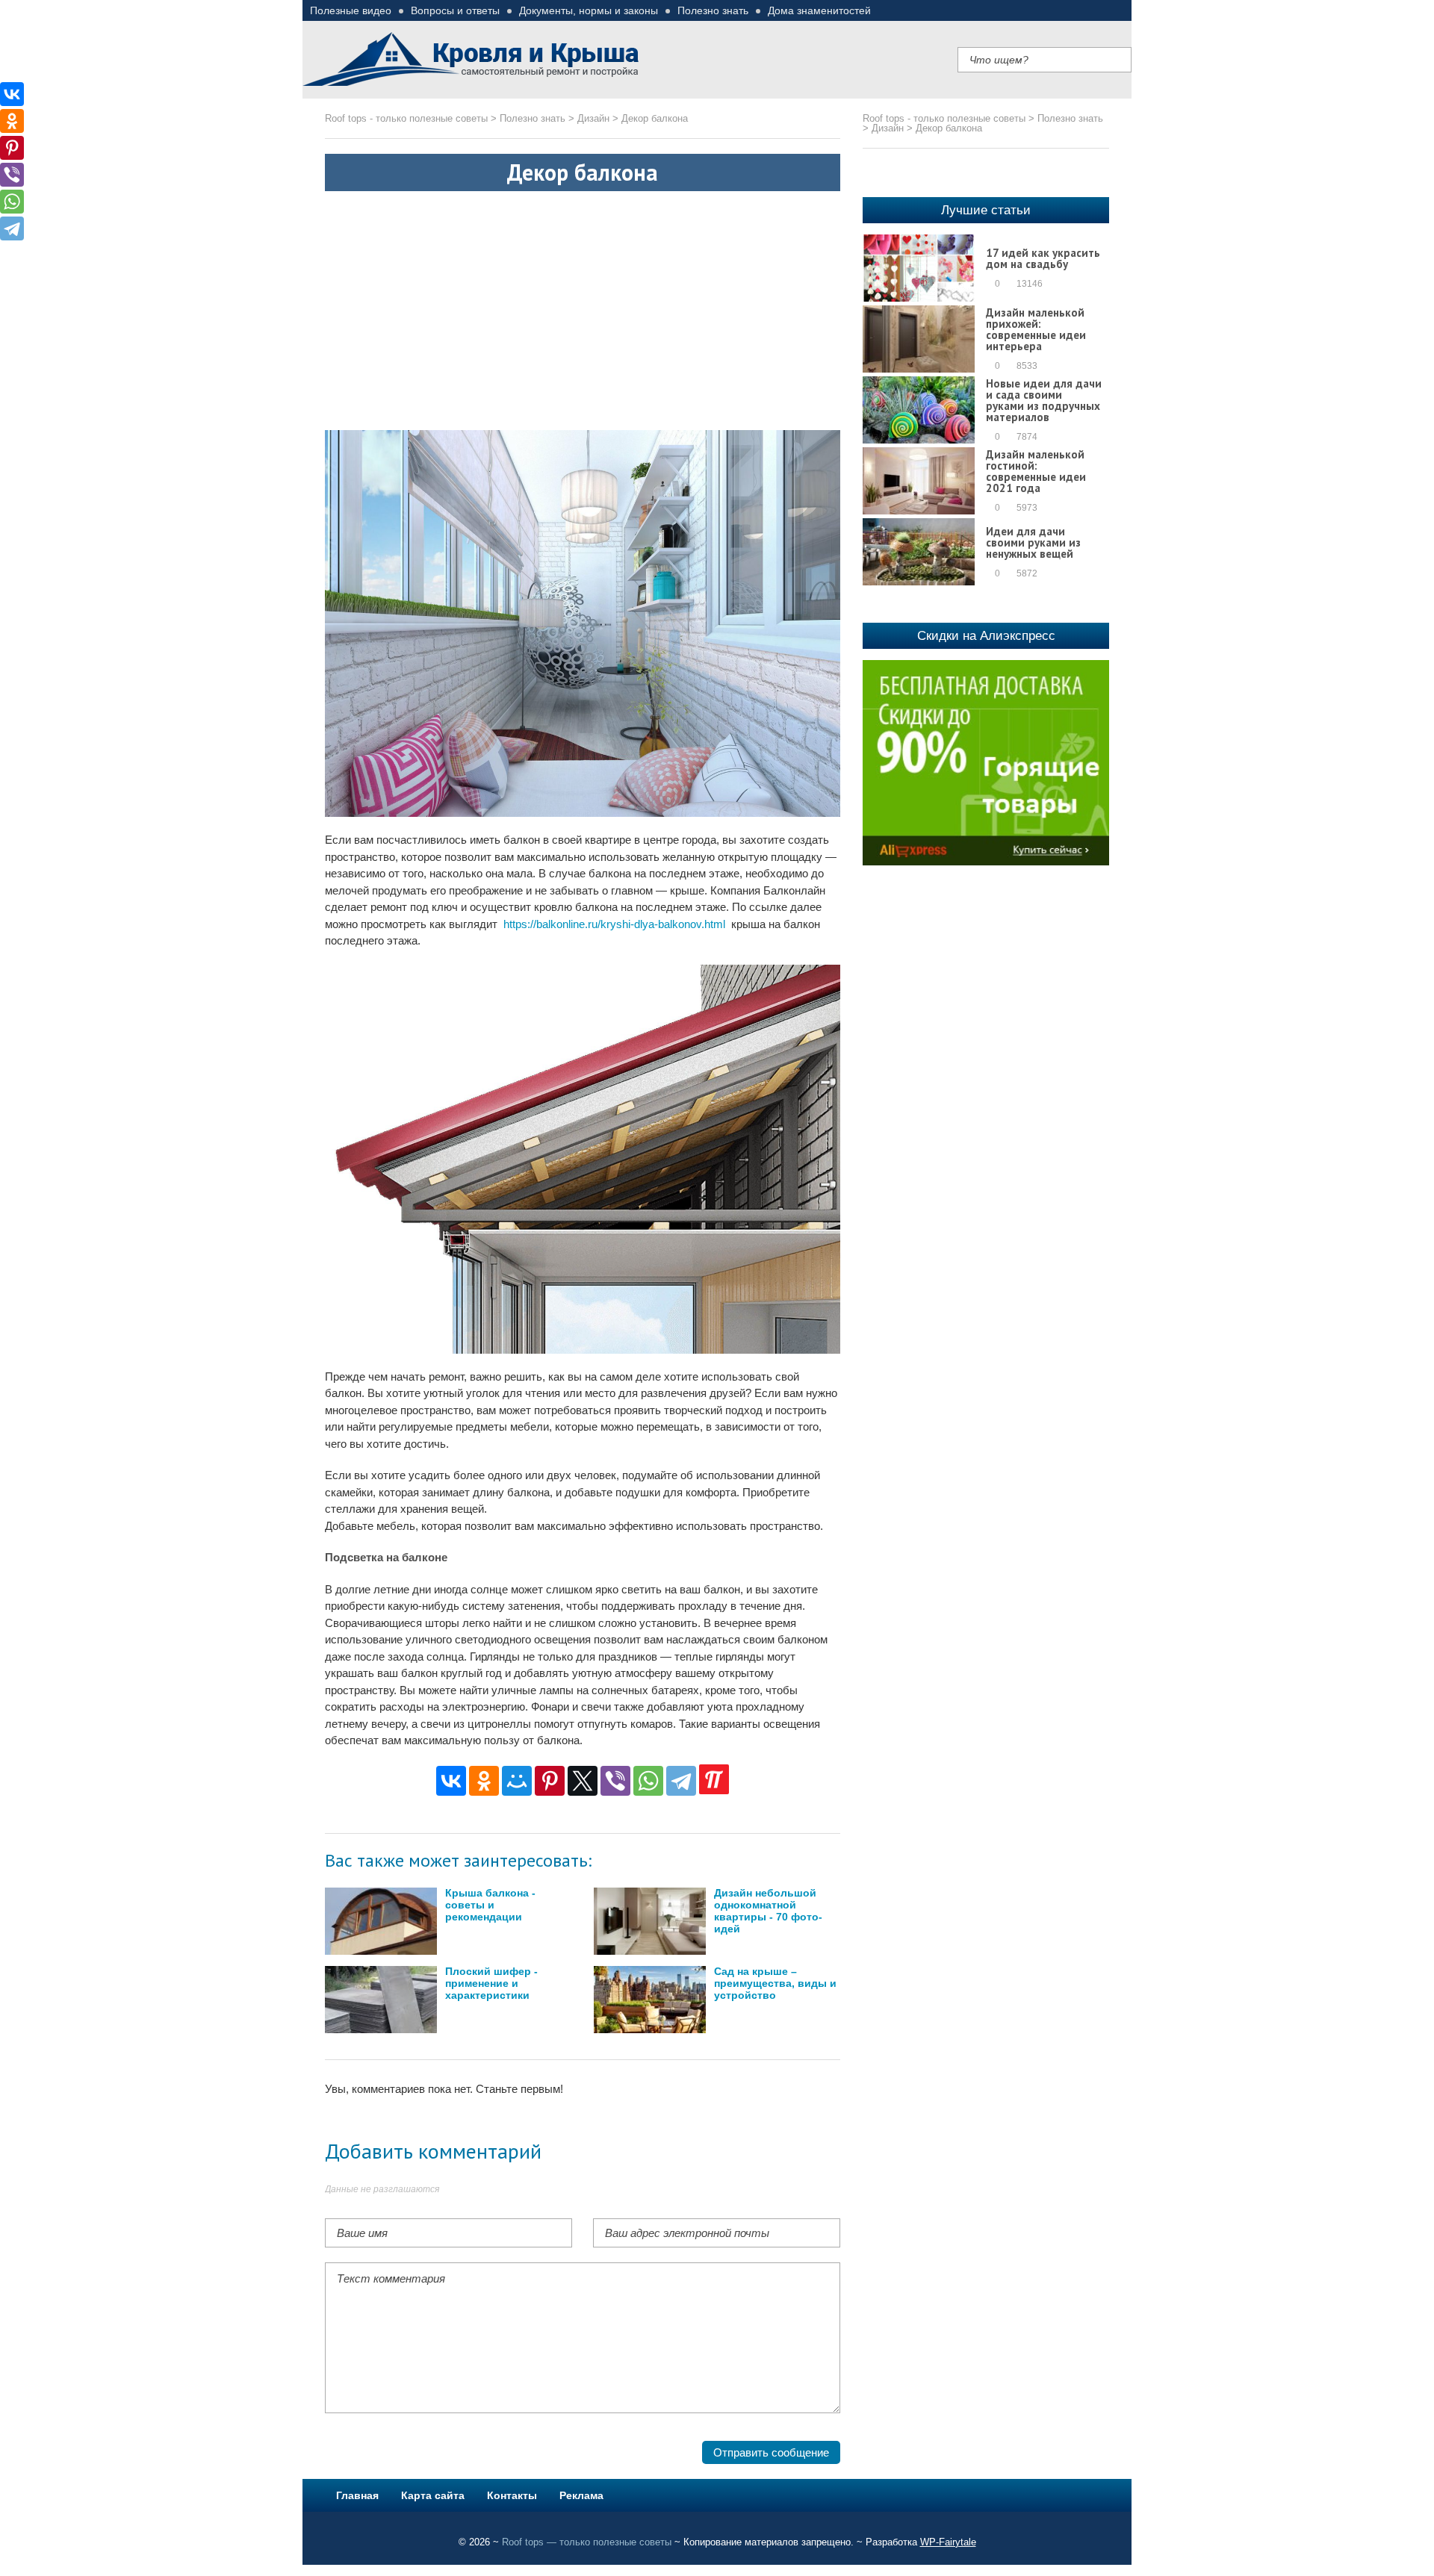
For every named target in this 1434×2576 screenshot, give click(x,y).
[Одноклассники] (484, 1781)
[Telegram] (681, 1781)
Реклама (581, 2495)
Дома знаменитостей (819, 10)
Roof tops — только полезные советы (587, 2542)
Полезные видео (351, 10)
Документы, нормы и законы (589, 10)
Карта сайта (433, 2495)
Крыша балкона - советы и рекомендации (490, 1905)
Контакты (512, 2495)
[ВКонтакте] (451, 1781)
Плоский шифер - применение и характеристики (491, 1984)
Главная (357, 2495)
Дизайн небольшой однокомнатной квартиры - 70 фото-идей (768, 1911)
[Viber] (615, 1781)
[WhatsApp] (648, 1781)
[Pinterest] (550, 1781)
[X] (583, 1781)
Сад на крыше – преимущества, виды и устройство (775, 1984)
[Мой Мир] (517, 1781)
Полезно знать (713, 10)
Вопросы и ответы (455, 10)
